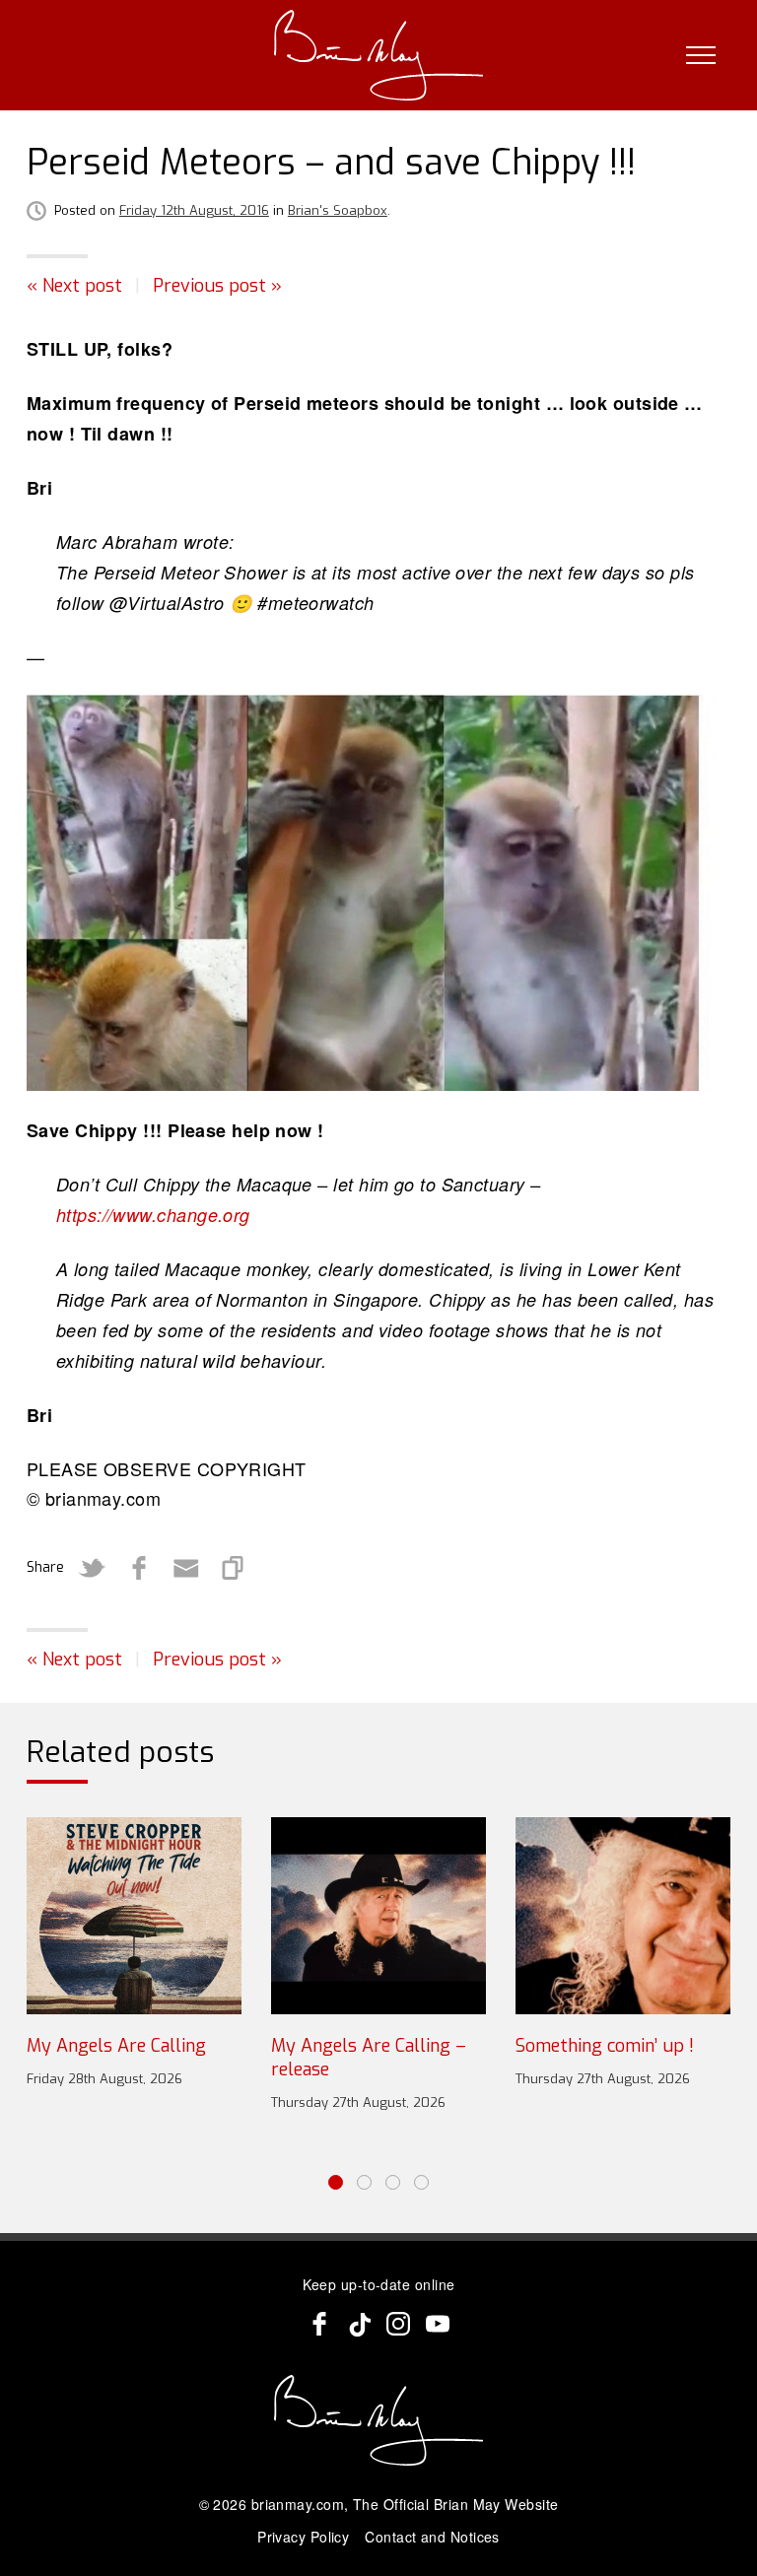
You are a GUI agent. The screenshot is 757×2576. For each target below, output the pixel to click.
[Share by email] (186, 1568)
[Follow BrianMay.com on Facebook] (319, 2324)
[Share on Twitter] (92, 1568)
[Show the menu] (701, 55)
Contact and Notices (432, 2537)
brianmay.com (298, 2504)
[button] (336, 2182)
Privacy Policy (303, 2537)
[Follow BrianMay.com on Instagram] (398, 2324)
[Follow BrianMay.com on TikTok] (359, 2324)
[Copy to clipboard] (234, 1568)
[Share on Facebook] (139, 1568)
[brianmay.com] (379, 55)
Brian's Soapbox (338, 210)
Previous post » (217, 286)
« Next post (74, 286)
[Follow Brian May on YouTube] (438, 2324)
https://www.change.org (153, 1215)
